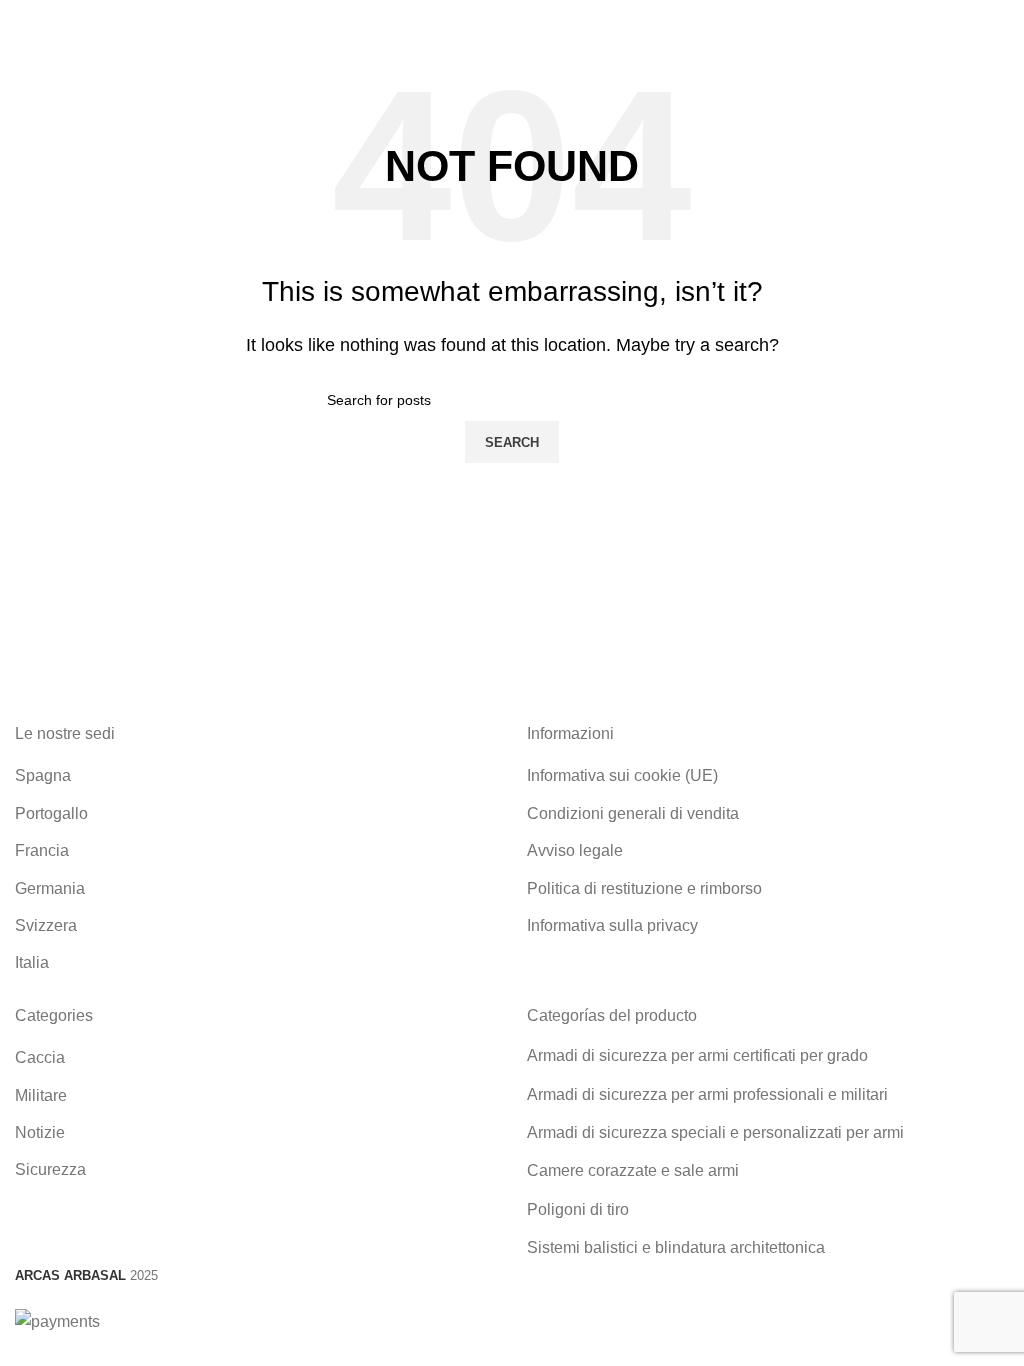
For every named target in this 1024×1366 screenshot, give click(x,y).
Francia (42, 850)
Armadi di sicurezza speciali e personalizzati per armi (715, 1132)
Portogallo (51, 813)
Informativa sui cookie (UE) (622, 775)
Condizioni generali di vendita (633, 813)
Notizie (40, 1132)
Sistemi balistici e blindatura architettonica (676, 1247)
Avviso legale (575, 850)
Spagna (43, 775)
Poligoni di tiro (578, 1209)
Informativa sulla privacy (612, 925)
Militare (41, 1095)
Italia (32, 962)
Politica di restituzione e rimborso (644, 888)
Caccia (40, 1057)
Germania (50, 888)
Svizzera (46, 925)
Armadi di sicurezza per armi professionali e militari (707, 1094)
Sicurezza (50, 1169)
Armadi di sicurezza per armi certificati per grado (697, 1055)
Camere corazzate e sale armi (633, 1170)
